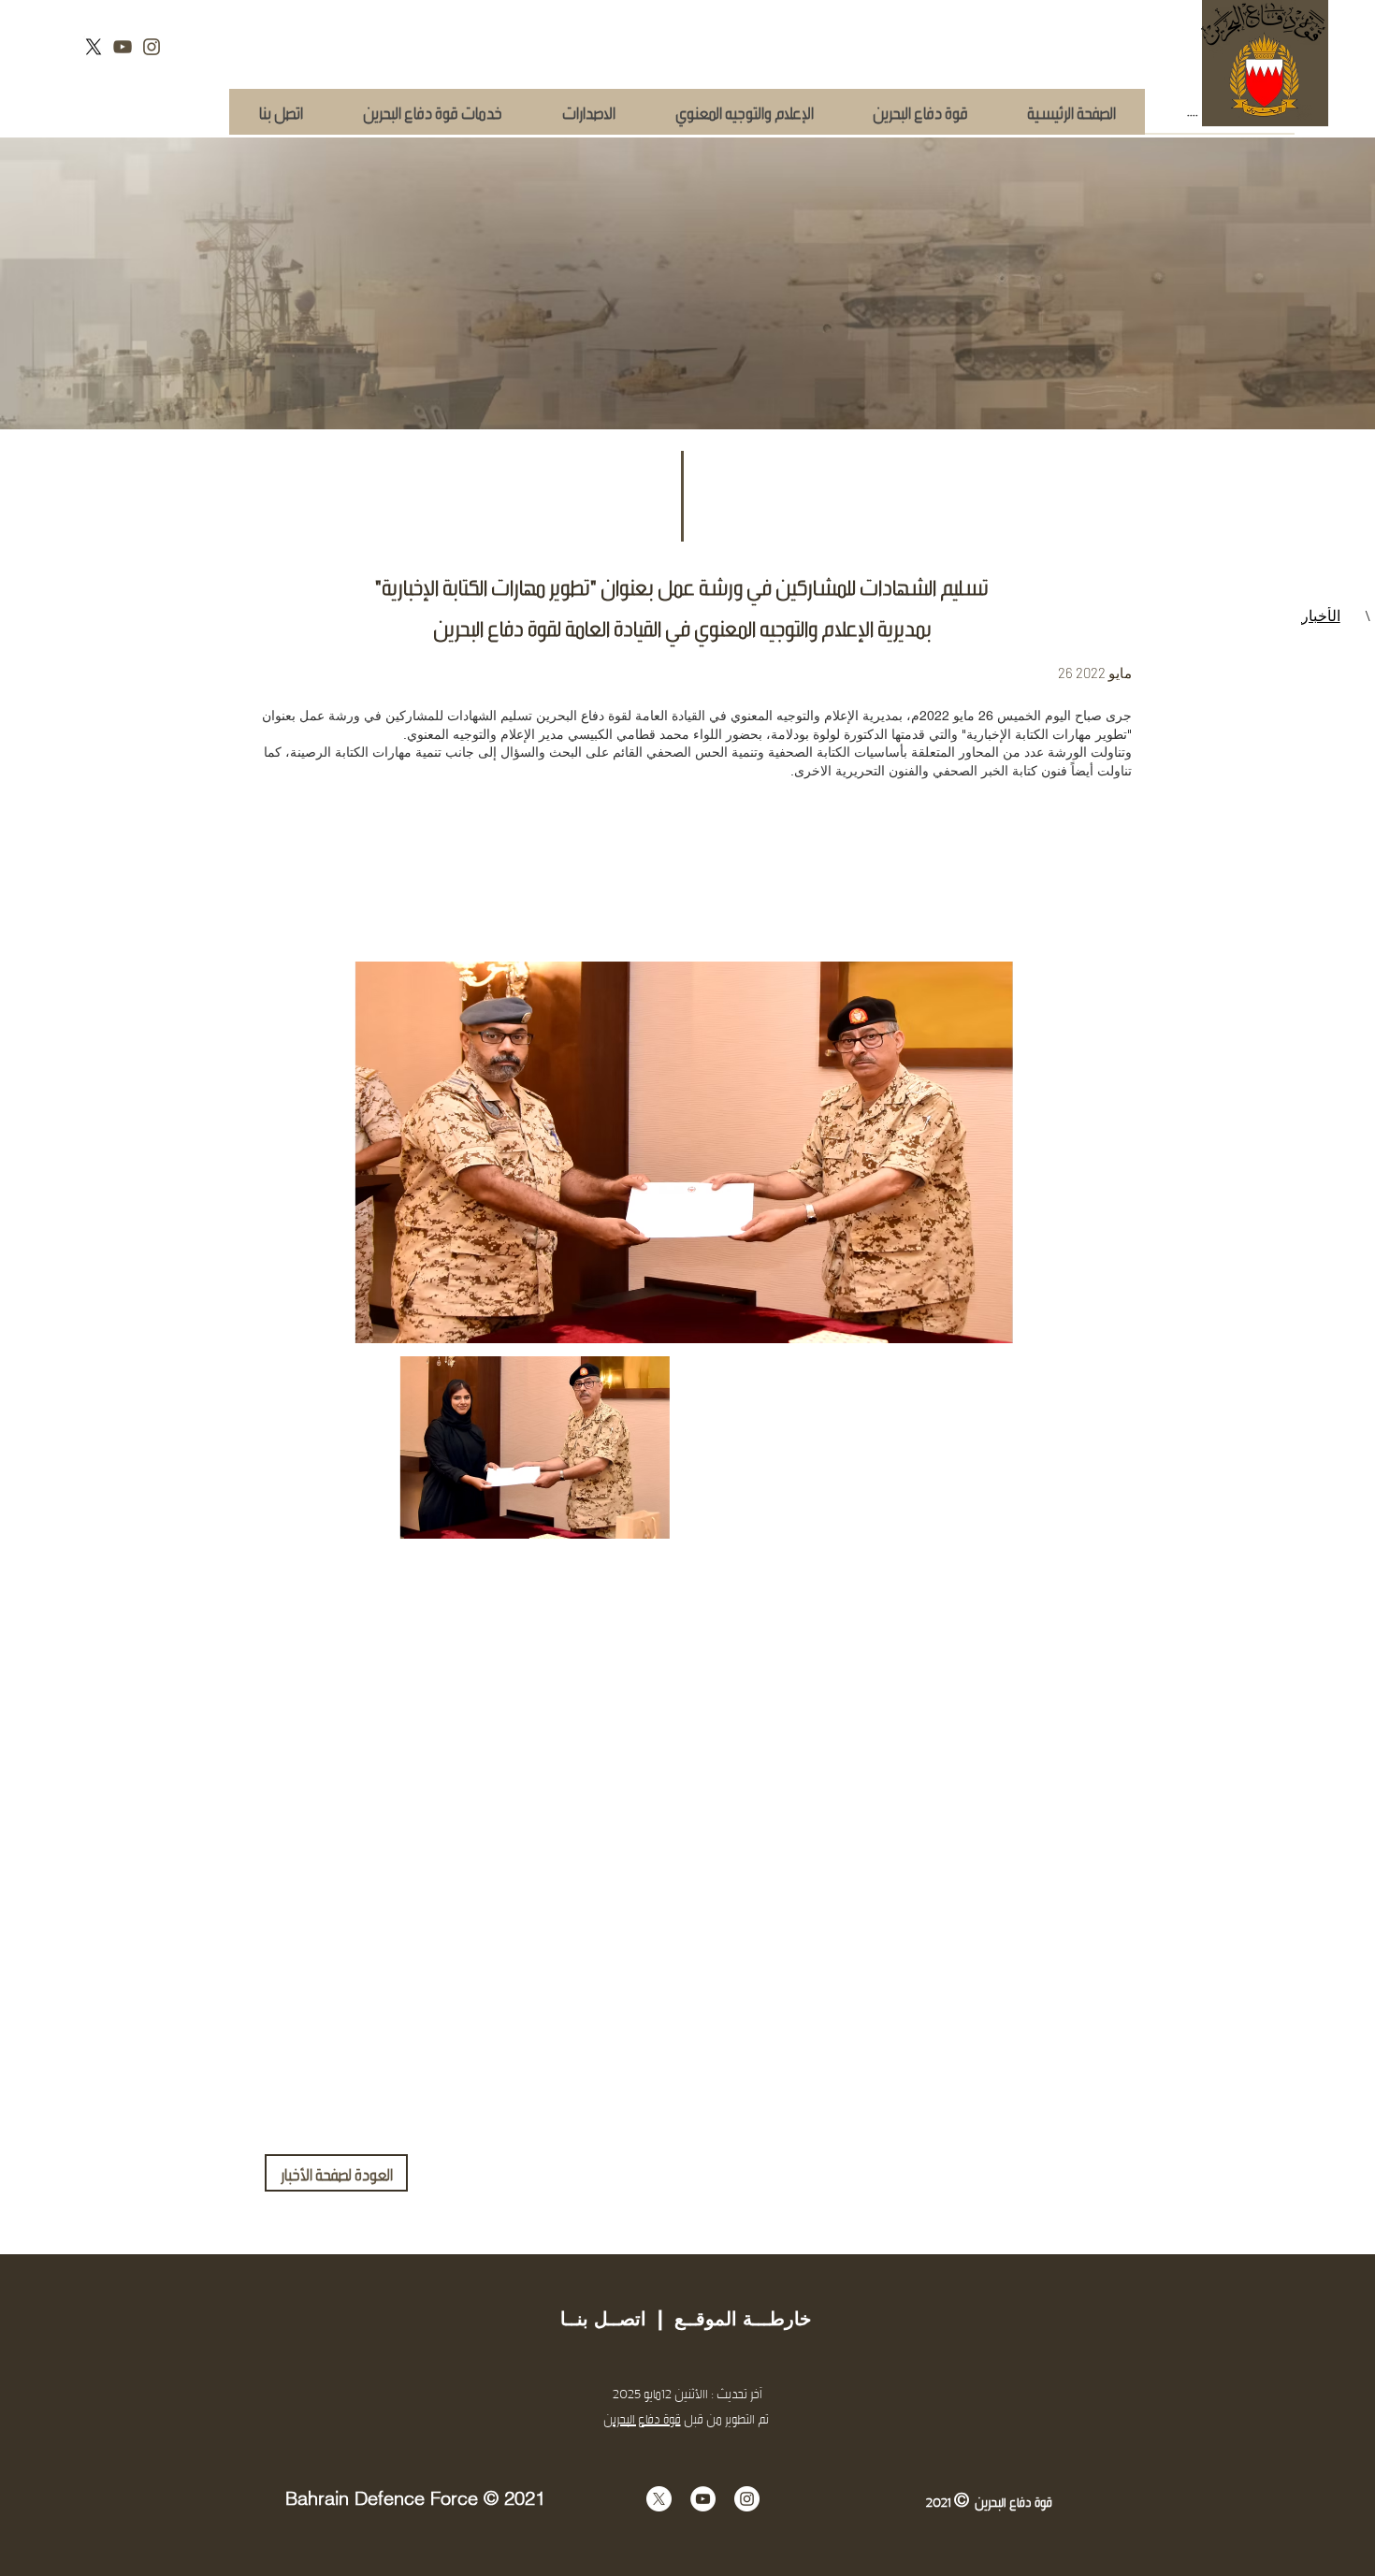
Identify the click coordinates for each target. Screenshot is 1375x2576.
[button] (432, 112)
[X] (94, 47)
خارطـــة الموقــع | (729, 2319)
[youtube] (123, 47)
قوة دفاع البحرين (642, 2418)
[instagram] (152, 47)
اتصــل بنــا (603, 2319)
